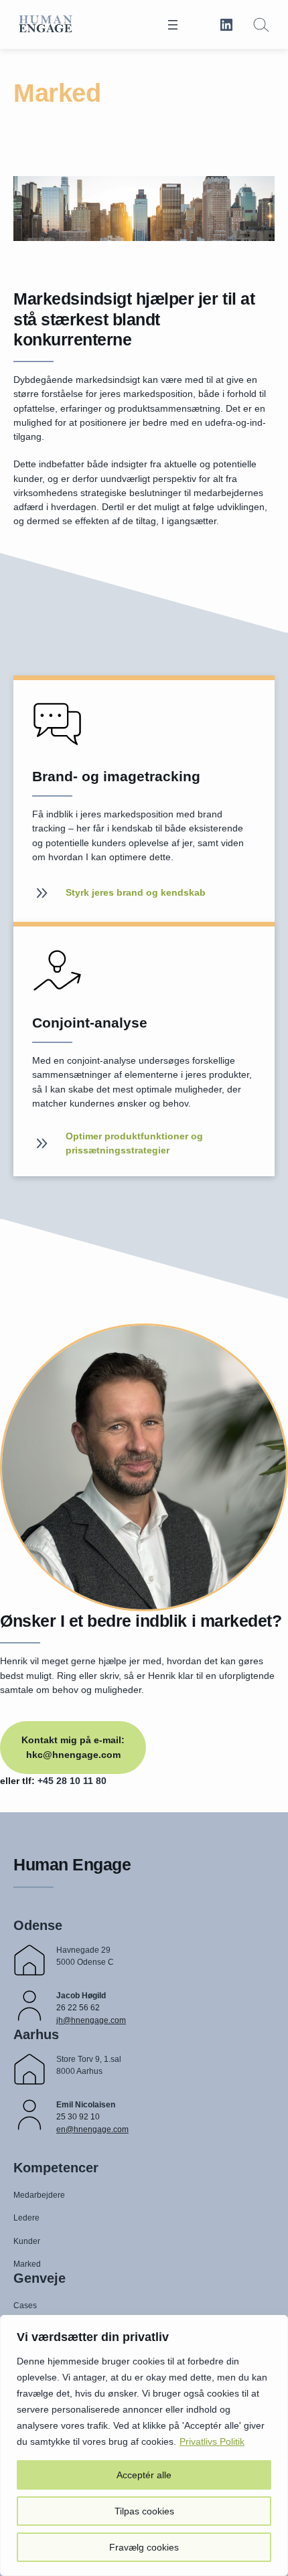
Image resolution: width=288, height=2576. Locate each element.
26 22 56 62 (78, 2008)
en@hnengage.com (92, 2129)
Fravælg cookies (144, 2547)
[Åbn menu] (173, 25)
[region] (144, 2445)
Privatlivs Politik (212, 2441)
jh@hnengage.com (91, 2020)
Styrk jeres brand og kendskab (136, 892)
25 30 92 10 (78, 2117)
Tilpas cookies (144, 2511)
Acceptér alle (144, 2475)
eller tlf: (19, 1781)
